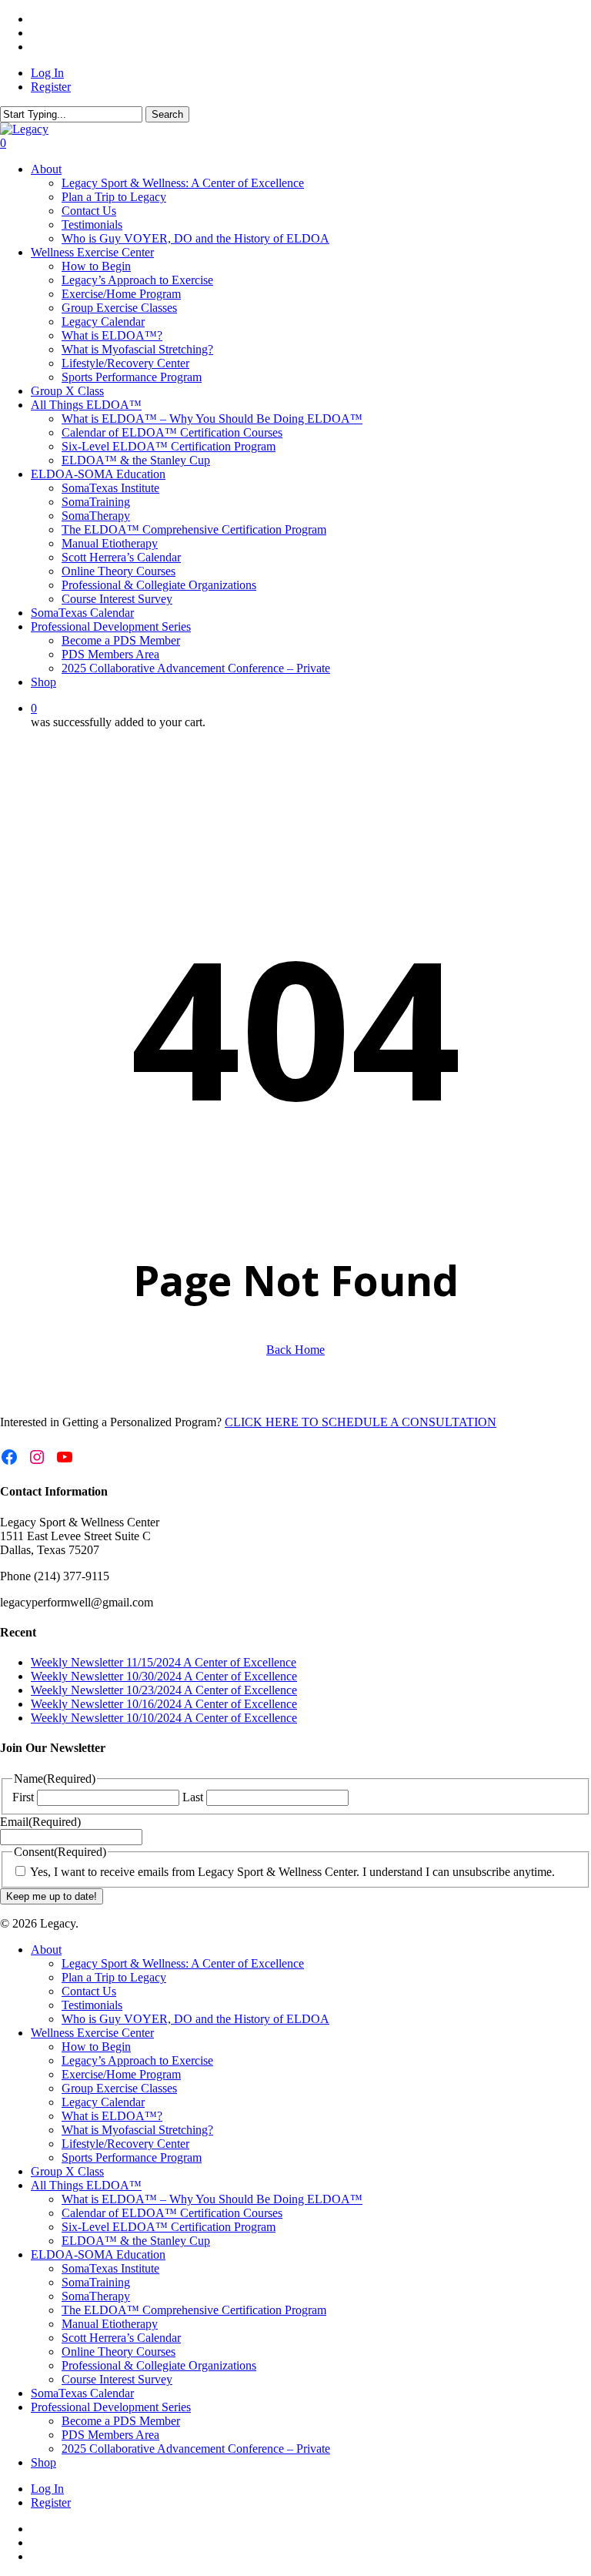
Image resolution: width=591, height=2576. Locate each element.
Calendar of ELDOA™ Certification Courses (172, 2213)
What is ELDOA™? (112, 2116)
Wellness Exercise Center (92, 2033)
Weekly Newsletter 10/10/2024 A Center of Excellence (164, 1718)
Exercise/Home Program (121, 2074)
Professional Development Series (111, 2407)
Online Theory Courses (119, 2352)
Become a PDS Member (121, 2421)
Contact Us (89, 1991)
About (46, 1950)
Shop (43, 2462)
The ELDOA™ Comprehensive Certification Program (194, 2310)
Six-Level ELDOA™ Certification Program (169, 2227)
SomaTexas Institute (110, 2268)
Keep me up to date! (52, 1896)
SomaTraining (96, 2282)
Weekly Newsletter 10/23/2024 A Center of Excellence (164, 1690)
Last (193, 1797)
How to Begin (96, 2047)
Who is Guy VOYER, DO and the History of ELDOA (195, 2019)
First (23, 1797)
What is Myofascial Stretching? (137, 2130)
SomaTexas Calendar (82, 2393)
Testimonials (92, 2005)
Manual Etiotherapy (110, 2324)
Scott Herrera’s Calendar (121, 2338)
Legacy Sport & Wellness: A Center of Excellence (183, 1963)
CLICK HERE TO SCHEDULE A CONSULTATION (361, 1422)
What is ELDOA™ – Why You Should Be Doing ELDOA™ (212, 2199)
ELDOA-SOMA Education (98, 2254)
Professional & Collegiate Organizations (159, 2365)
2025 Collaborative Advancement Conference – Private (196, 2449)
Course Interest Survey (117, 2379)
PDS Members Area (110, 2435)
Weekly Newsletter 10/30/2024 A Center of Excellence (164, 1676)
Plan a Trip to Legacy (114, 1977)
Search (167, 114)
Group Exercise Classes (119, 2088)
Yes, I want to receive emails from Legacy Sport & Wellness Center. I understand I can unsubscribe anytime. (292, 1872)
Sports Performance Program (132, 2157)
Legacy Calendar (103, 2102)
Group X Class (67, 2171)
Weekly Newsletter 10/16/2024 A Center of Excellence (164, 1704)
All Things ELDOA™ (86, 2185)
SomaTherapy (96, 2296)
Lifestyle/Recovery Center (125, 2144)
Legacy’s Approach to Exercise (137, 2060)
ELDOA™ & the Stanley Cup (136, 2241)
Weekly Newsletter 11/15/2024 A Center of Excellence (164, 1662)
